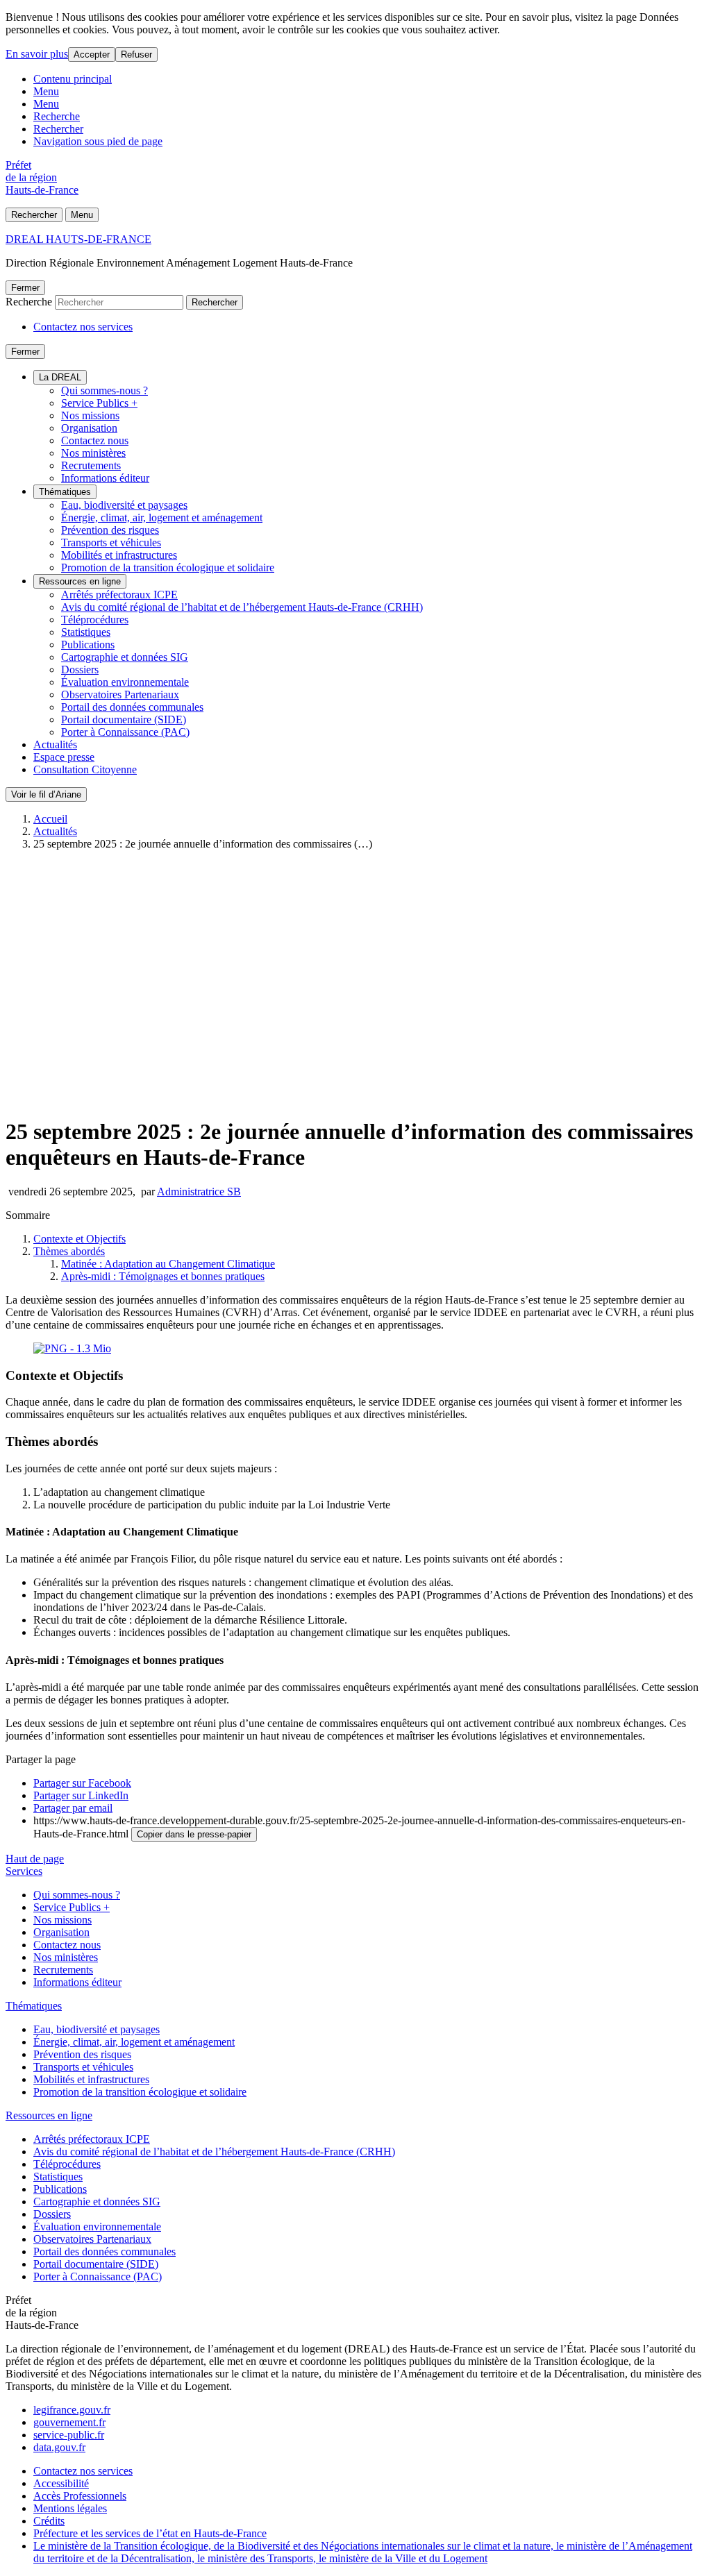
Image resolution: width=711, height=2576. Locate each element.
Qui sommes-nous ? (104, 390)
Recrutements (91, 465)
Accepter (92, 54)
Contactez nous (95, 440)
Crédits (49, 2521)
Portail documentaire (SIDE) (124, 719)
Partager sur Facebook (82, 1783)
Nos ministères (93, 453)
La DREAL (60, 377)
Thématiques (65, 492)
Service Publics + (99, 403)
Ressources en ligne (80, 581)
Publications (88, 645)
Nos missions (90, 415)
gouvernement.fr (69, 2422)
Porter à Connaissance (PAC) (125, 732)
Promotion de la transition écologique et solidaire (168, 567)
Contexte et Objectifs (80, 1239)
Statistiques (86, 632)
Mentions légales (70, 2508)
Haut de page (35, 1859)
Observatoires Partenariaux (120, 694)
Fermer (25, 288)
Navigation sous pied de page (98, 141)
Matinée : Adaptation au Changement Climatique (168, 1264)
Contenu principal (73, 79)
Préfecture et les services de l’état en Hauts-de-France (150, 2533)
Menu (46, 91)
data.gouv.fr (59, 2447)
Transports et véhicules (111, 542)
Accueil (50, 819)
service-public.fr (69, 2435)
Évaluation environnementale (125, 682)
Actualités (55, 744)
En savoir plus (37, 54)
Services (24, 1871)
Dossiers (80, 670)
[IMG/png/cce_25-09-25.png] (72, 1348)
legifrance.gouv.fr (72, 2410)
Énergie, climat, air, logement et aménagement (162, 517)
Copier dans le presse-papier (194, 1834)
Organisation (89, 428)
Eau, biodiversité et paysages (124, 505)
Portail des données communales (132, 707)
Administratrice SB (199, 1192)
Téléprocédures (95, 620)
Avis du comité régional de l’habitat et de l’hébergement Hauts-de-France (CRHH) (242, 607)
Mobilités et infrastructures (119, 555)
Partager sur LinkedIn (81, 1795)
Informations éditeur (105, 478)
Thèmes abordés (69, 1251)
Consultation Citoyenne (85, 769)
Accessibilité (61, 2483)
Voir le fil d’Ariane (46, 794)
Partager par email (73, 1808)
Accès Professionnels (80, 2496)
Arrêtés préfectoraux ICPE (119, 595)
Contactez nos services (83, 327)
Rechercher (58, 129)
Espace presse (64, 757)
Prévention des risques (110, 530)
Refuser (136, 54)
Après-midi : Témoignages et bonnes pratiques (163, 1276)
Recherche (57, 116)
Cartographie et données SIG (125, 657)
